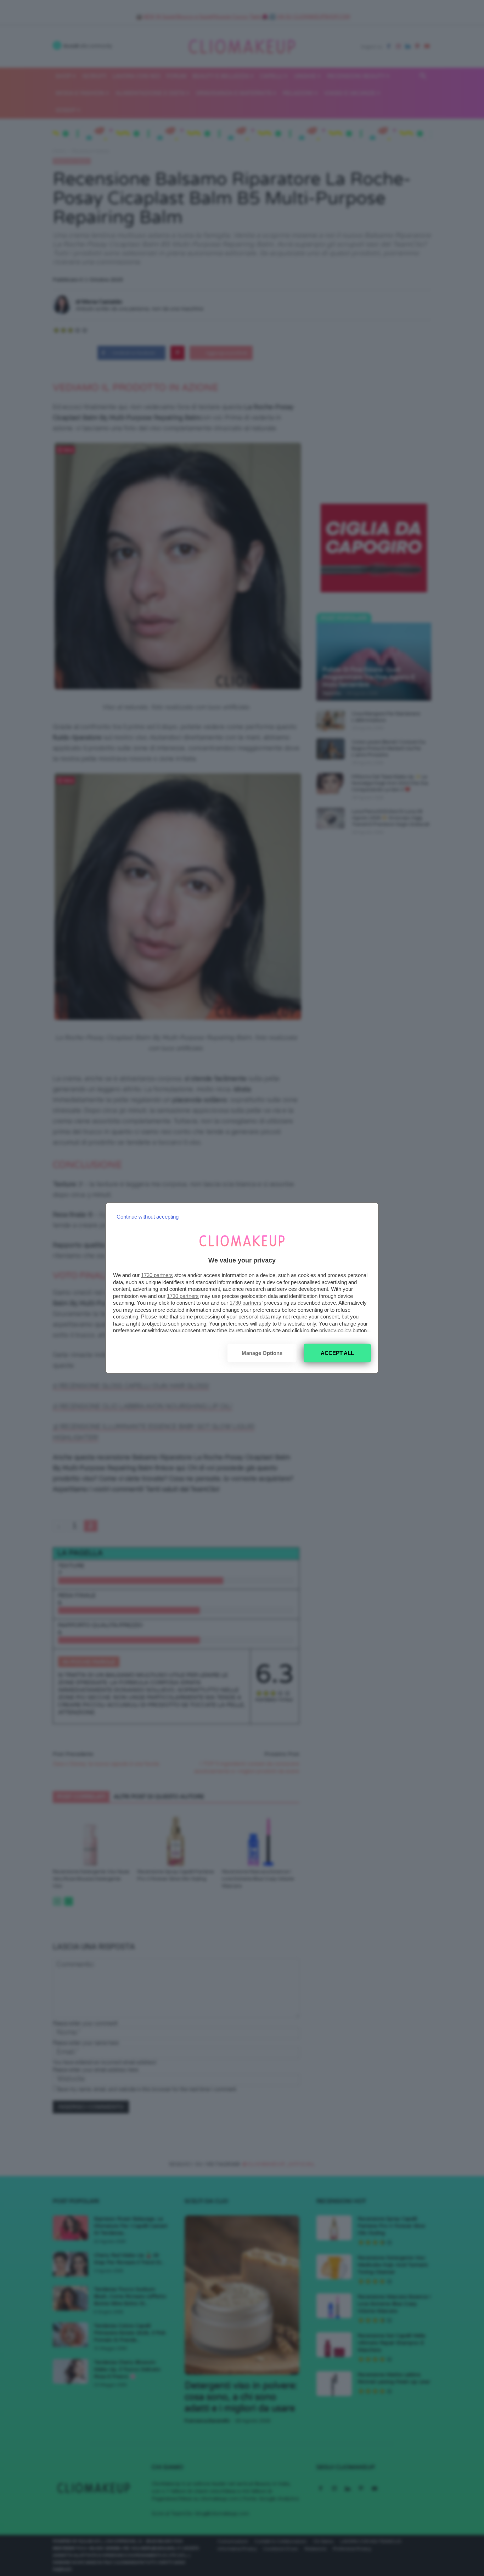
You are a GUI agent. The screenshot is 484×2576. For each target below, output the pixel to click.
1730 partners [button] (157, 1275)
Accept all (337, 1353)
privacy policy (335, 1330)
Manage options (262, 1353)
